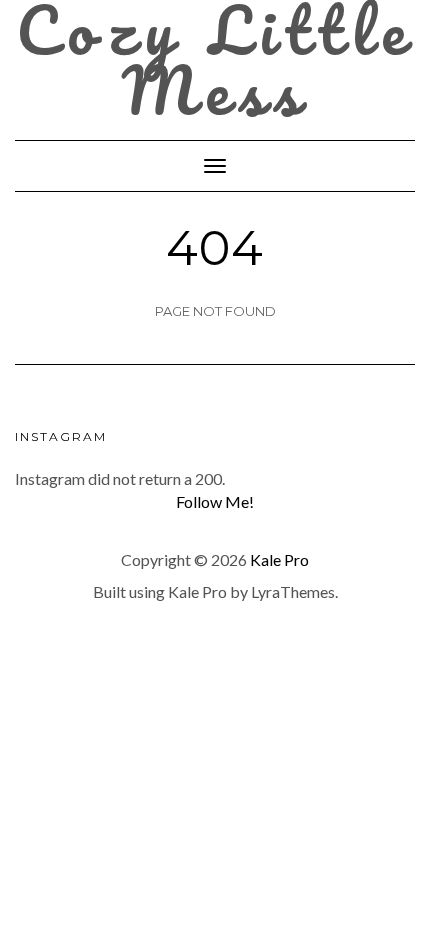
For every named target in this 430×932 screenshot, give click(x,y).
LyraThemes (293, 591)
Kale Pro (279, 559)
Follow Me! (215, 501)
